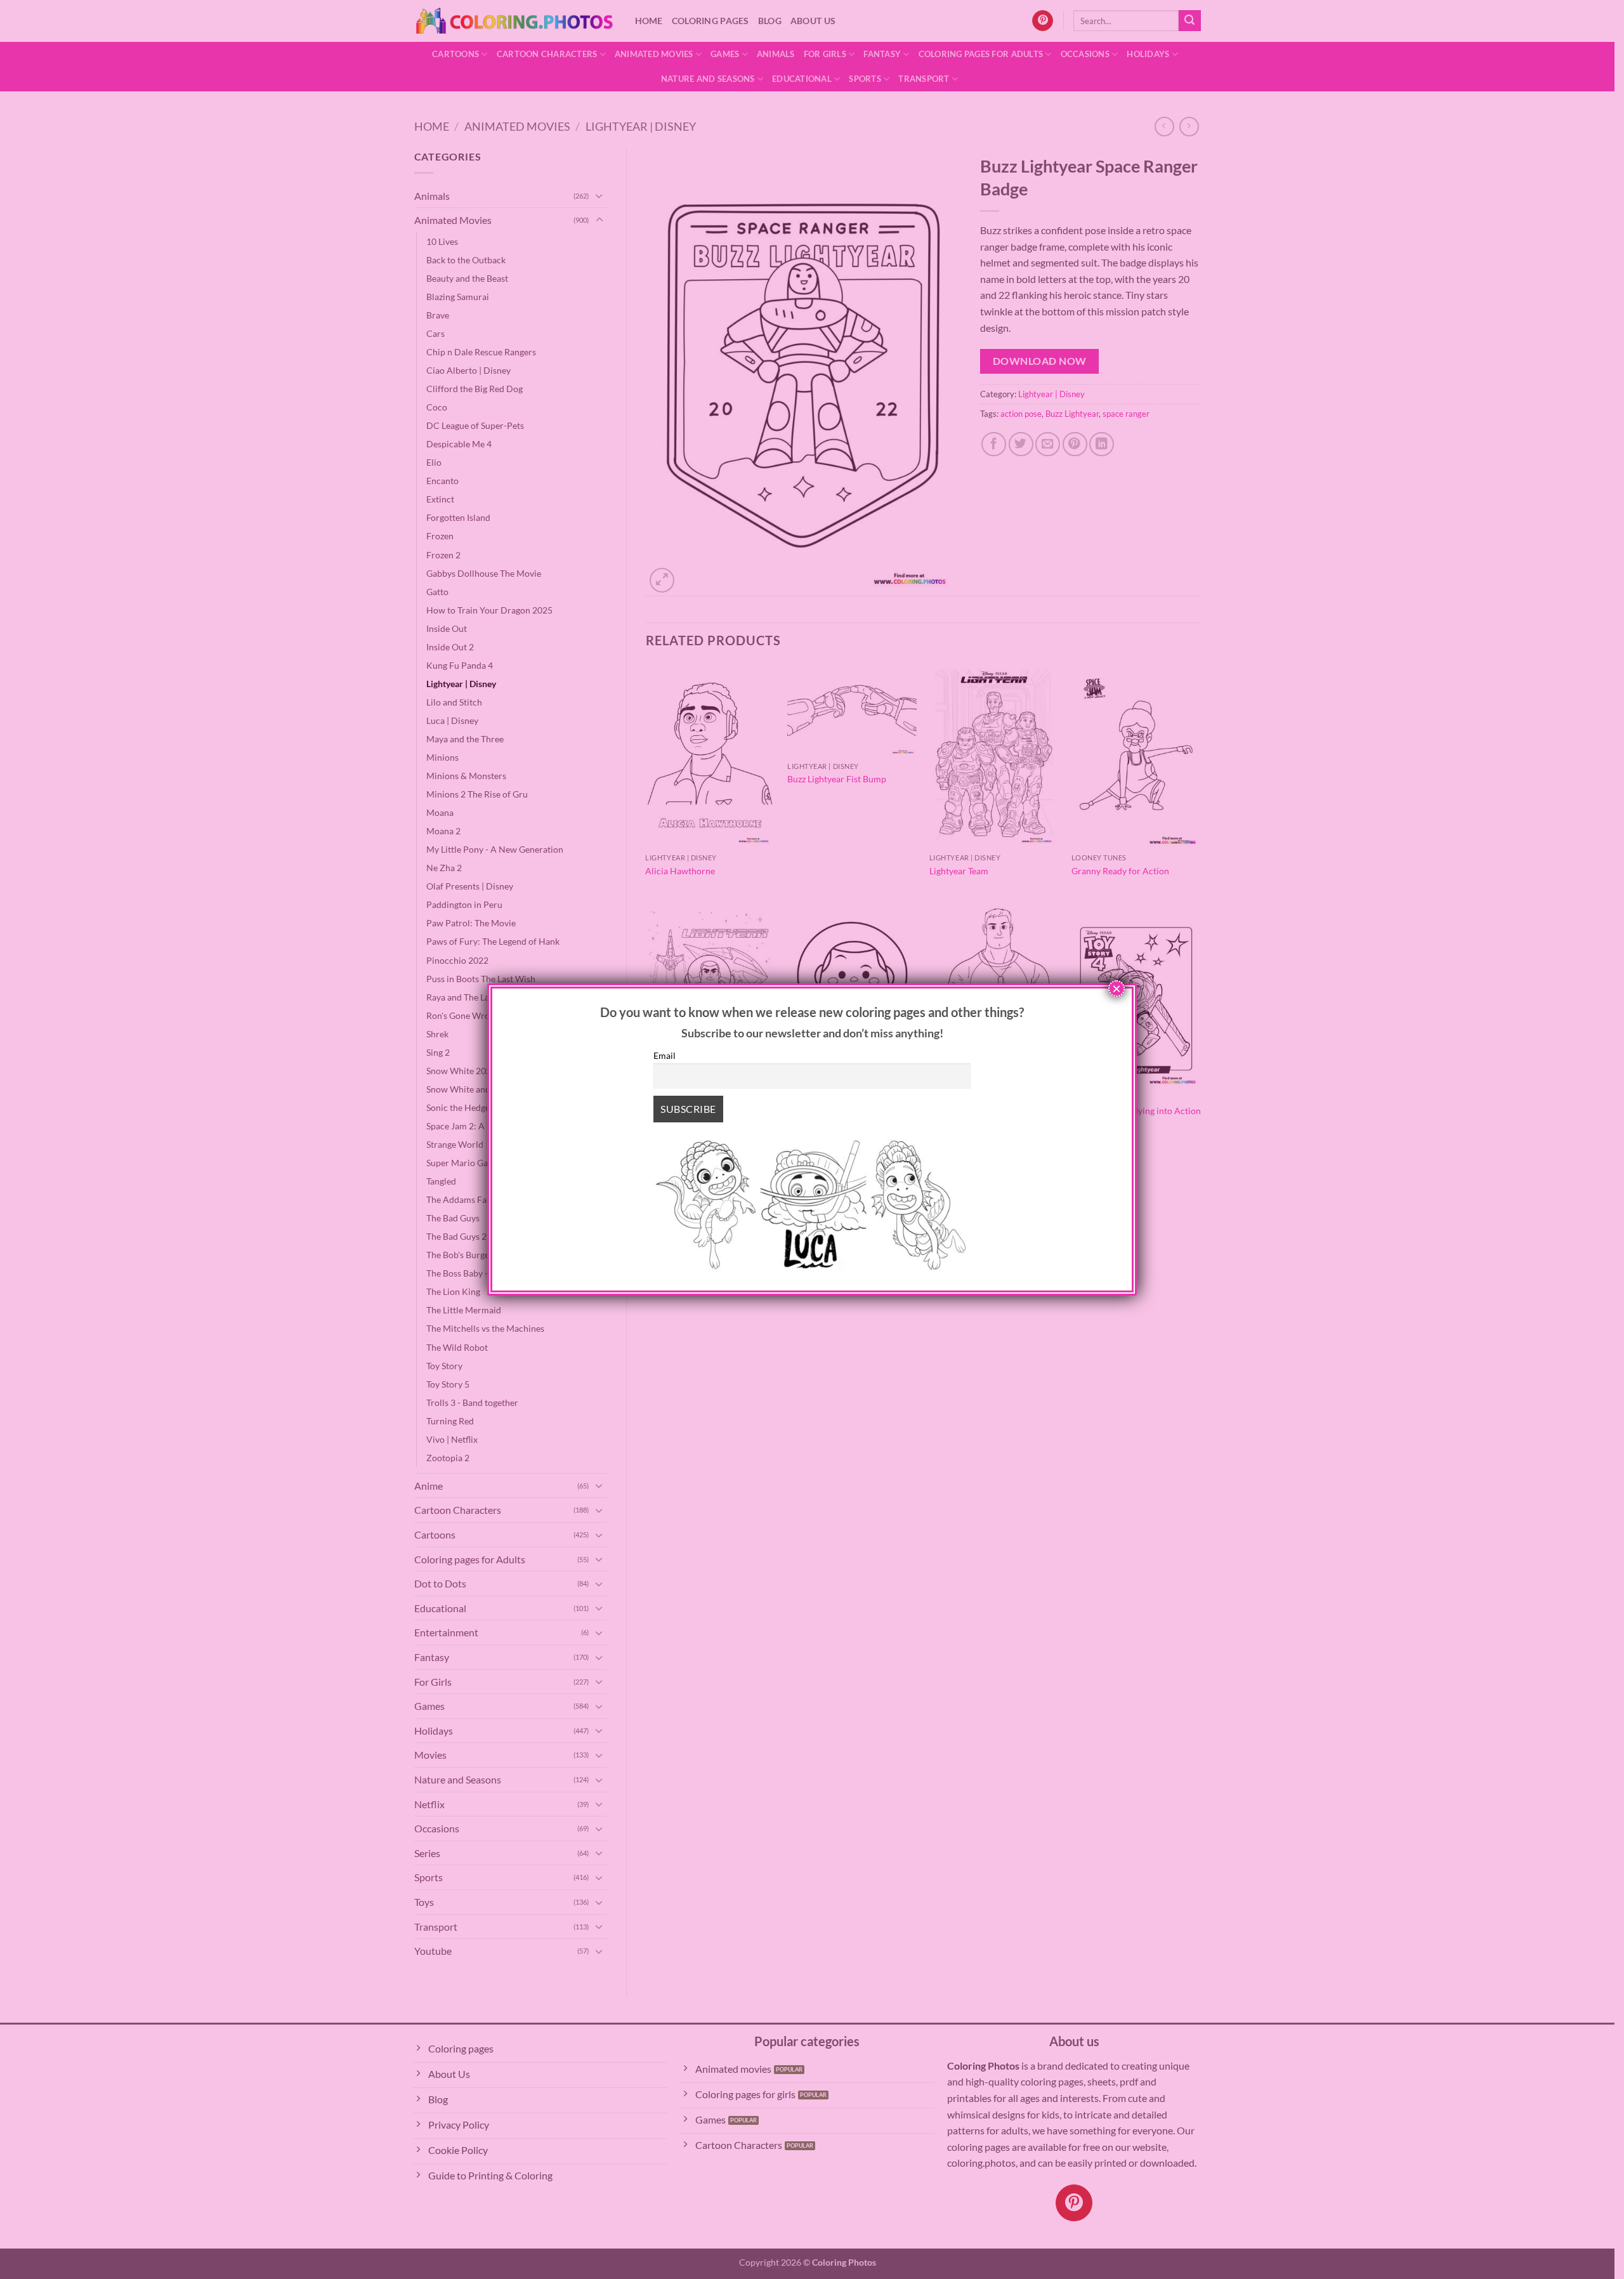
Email (665, 1055)
